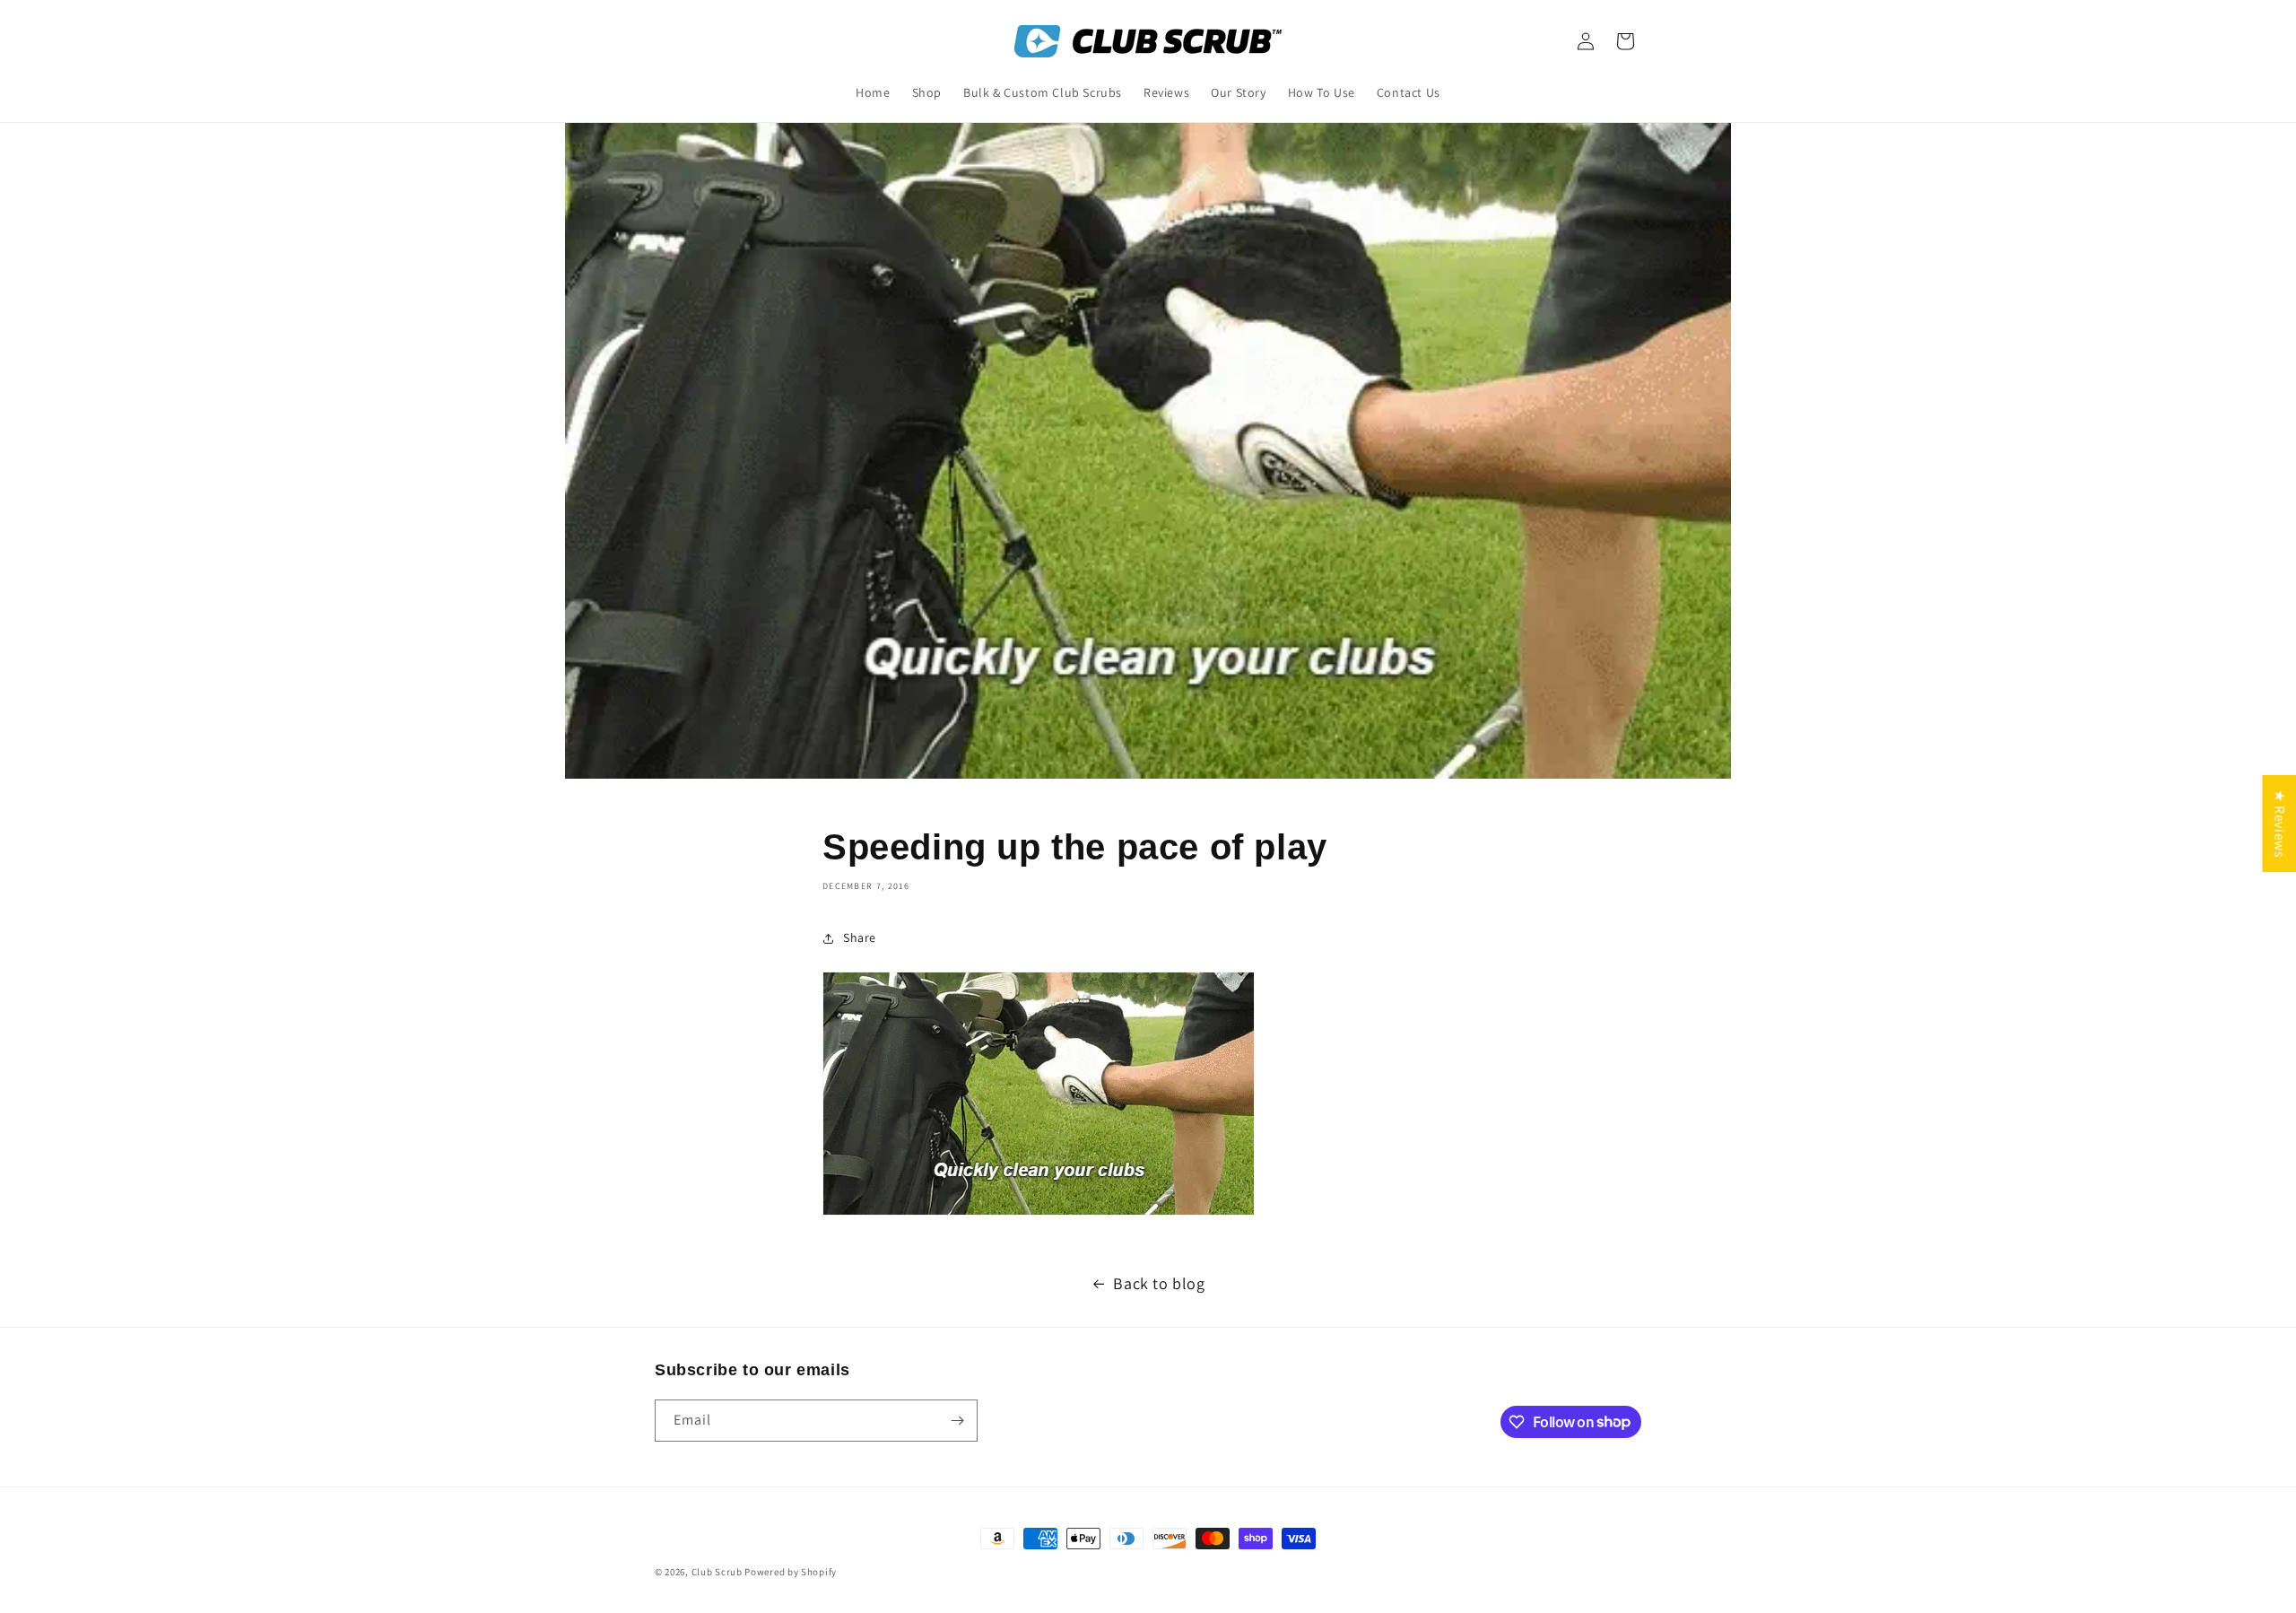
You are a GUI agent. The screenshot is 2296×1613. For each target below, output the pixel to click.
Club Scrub (717, 1572)
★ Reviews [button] (2279, 824)
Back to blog (1159, 1283)
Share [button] (860, 937)
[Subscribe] (957, 1421)
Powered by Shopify (791, 1572)
